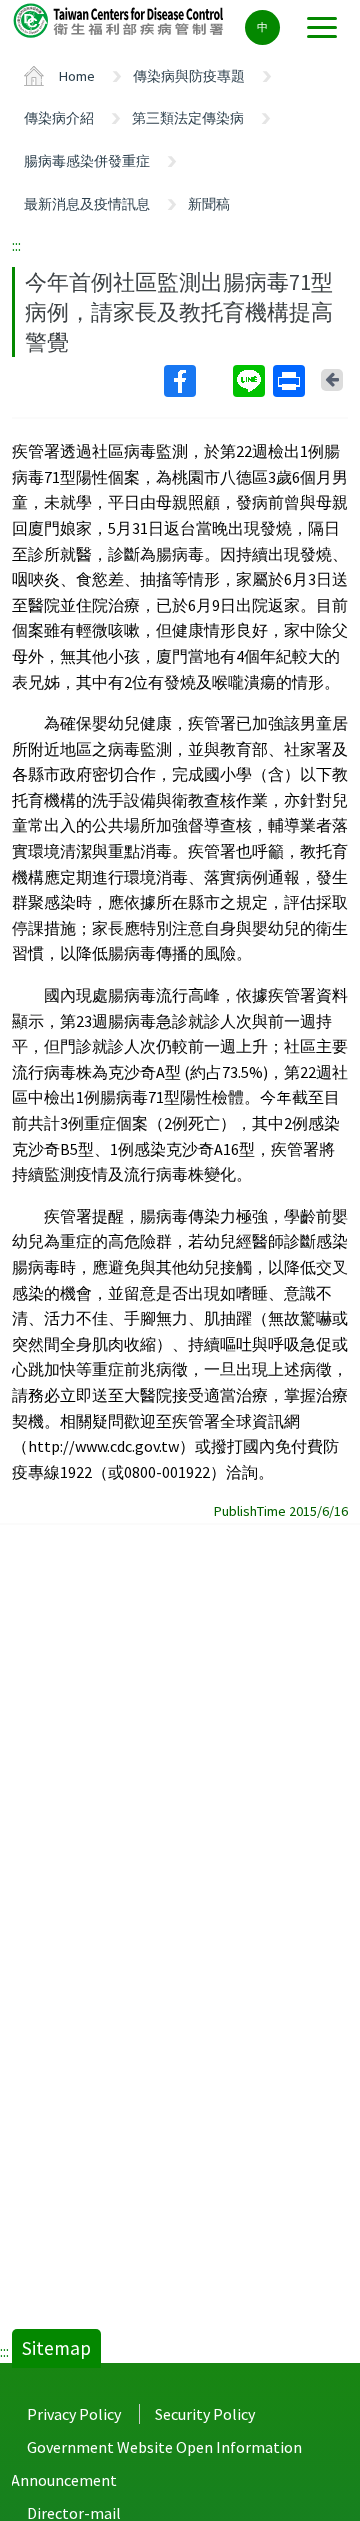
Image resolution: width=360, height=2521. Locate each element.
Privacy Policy (74, 2414)
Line (251, 381)
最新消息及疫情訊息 (87, 204)
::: (16, 245)
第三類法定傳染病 (188, 118)
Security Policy (205, 2414)
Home (77, 76)
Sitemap (56, 2348)
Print (291, 381)
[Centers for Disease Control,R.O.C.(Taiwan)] (120, 19)
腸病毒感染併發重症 (87, 161)
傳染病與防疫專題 (189, 76)
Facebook (196, 381)
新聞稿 (209, 204)
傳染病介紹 (59, 118)
